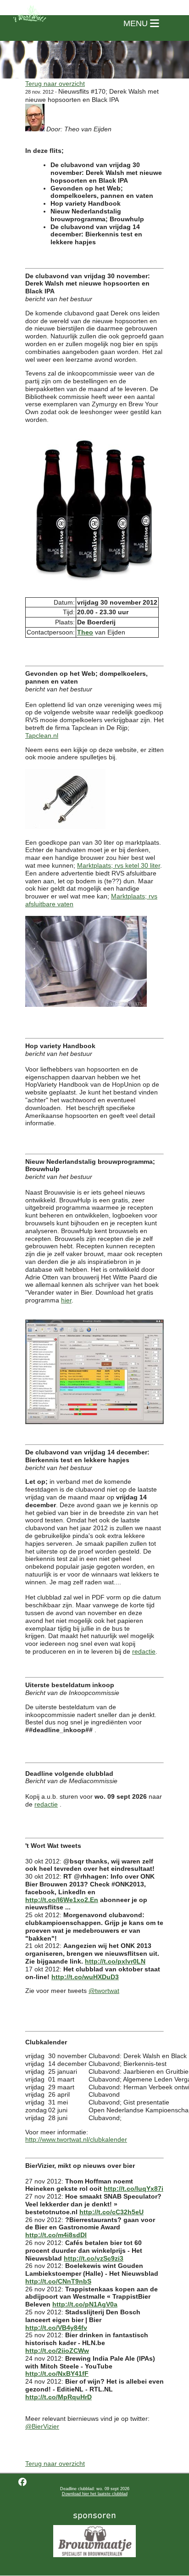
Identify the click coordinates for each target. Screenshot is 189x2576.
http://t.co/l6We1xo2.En (62, 1900)
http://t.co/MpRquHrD (58, 2397)
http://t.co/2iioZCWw (57, 2351)
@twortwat (104, 1991)
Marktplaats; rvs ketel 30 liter (119, 865)
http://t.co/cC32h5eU (111, 2212)
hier (66, 1300)
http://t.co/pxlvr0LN (115, 1961)
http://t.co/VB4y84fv (56, 2328)
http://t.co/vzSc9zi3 (94, 2258)
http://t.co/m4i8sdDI (56, 2235)
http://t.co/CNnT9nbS (58, 2281)
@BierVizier (42, 2426)
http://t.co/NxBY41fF (57, 2374)
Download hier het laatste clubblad (95, 2494)
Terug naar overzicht (55, 84)
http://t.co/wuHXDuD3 (85, 1977)
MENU (137, 23)
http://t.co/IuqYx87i (133, 2189)
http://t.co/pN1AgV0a (85, 2304)
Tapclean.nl (42, 735)
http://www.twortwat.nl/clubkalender (76, 2139)
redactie (144, 1651)
